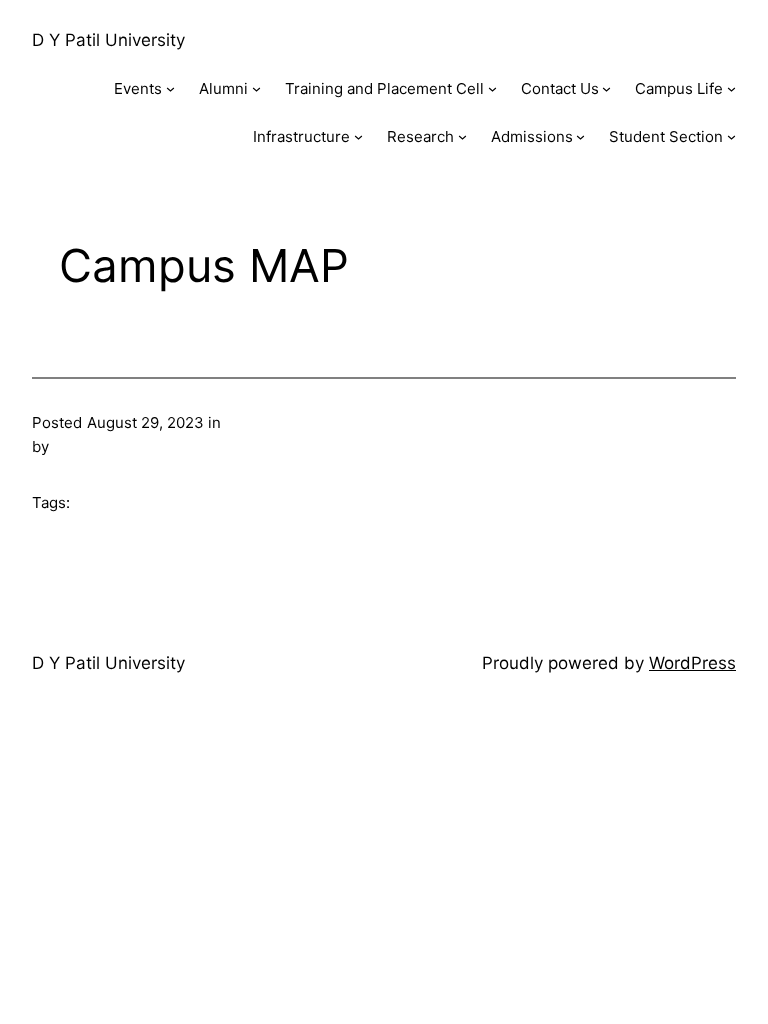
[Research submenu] (462, 136)
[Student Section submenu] (731, 136)
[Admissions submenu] (580, 136)
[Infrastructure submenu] (358, 136)
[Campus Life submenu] (731, 88)
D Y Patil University (108, 40)
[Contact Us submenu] (606, 88)
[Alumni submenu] (256, 88)
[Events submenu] (170, 88)
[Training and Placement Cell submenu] (492, 88)
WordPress (692, 663)
